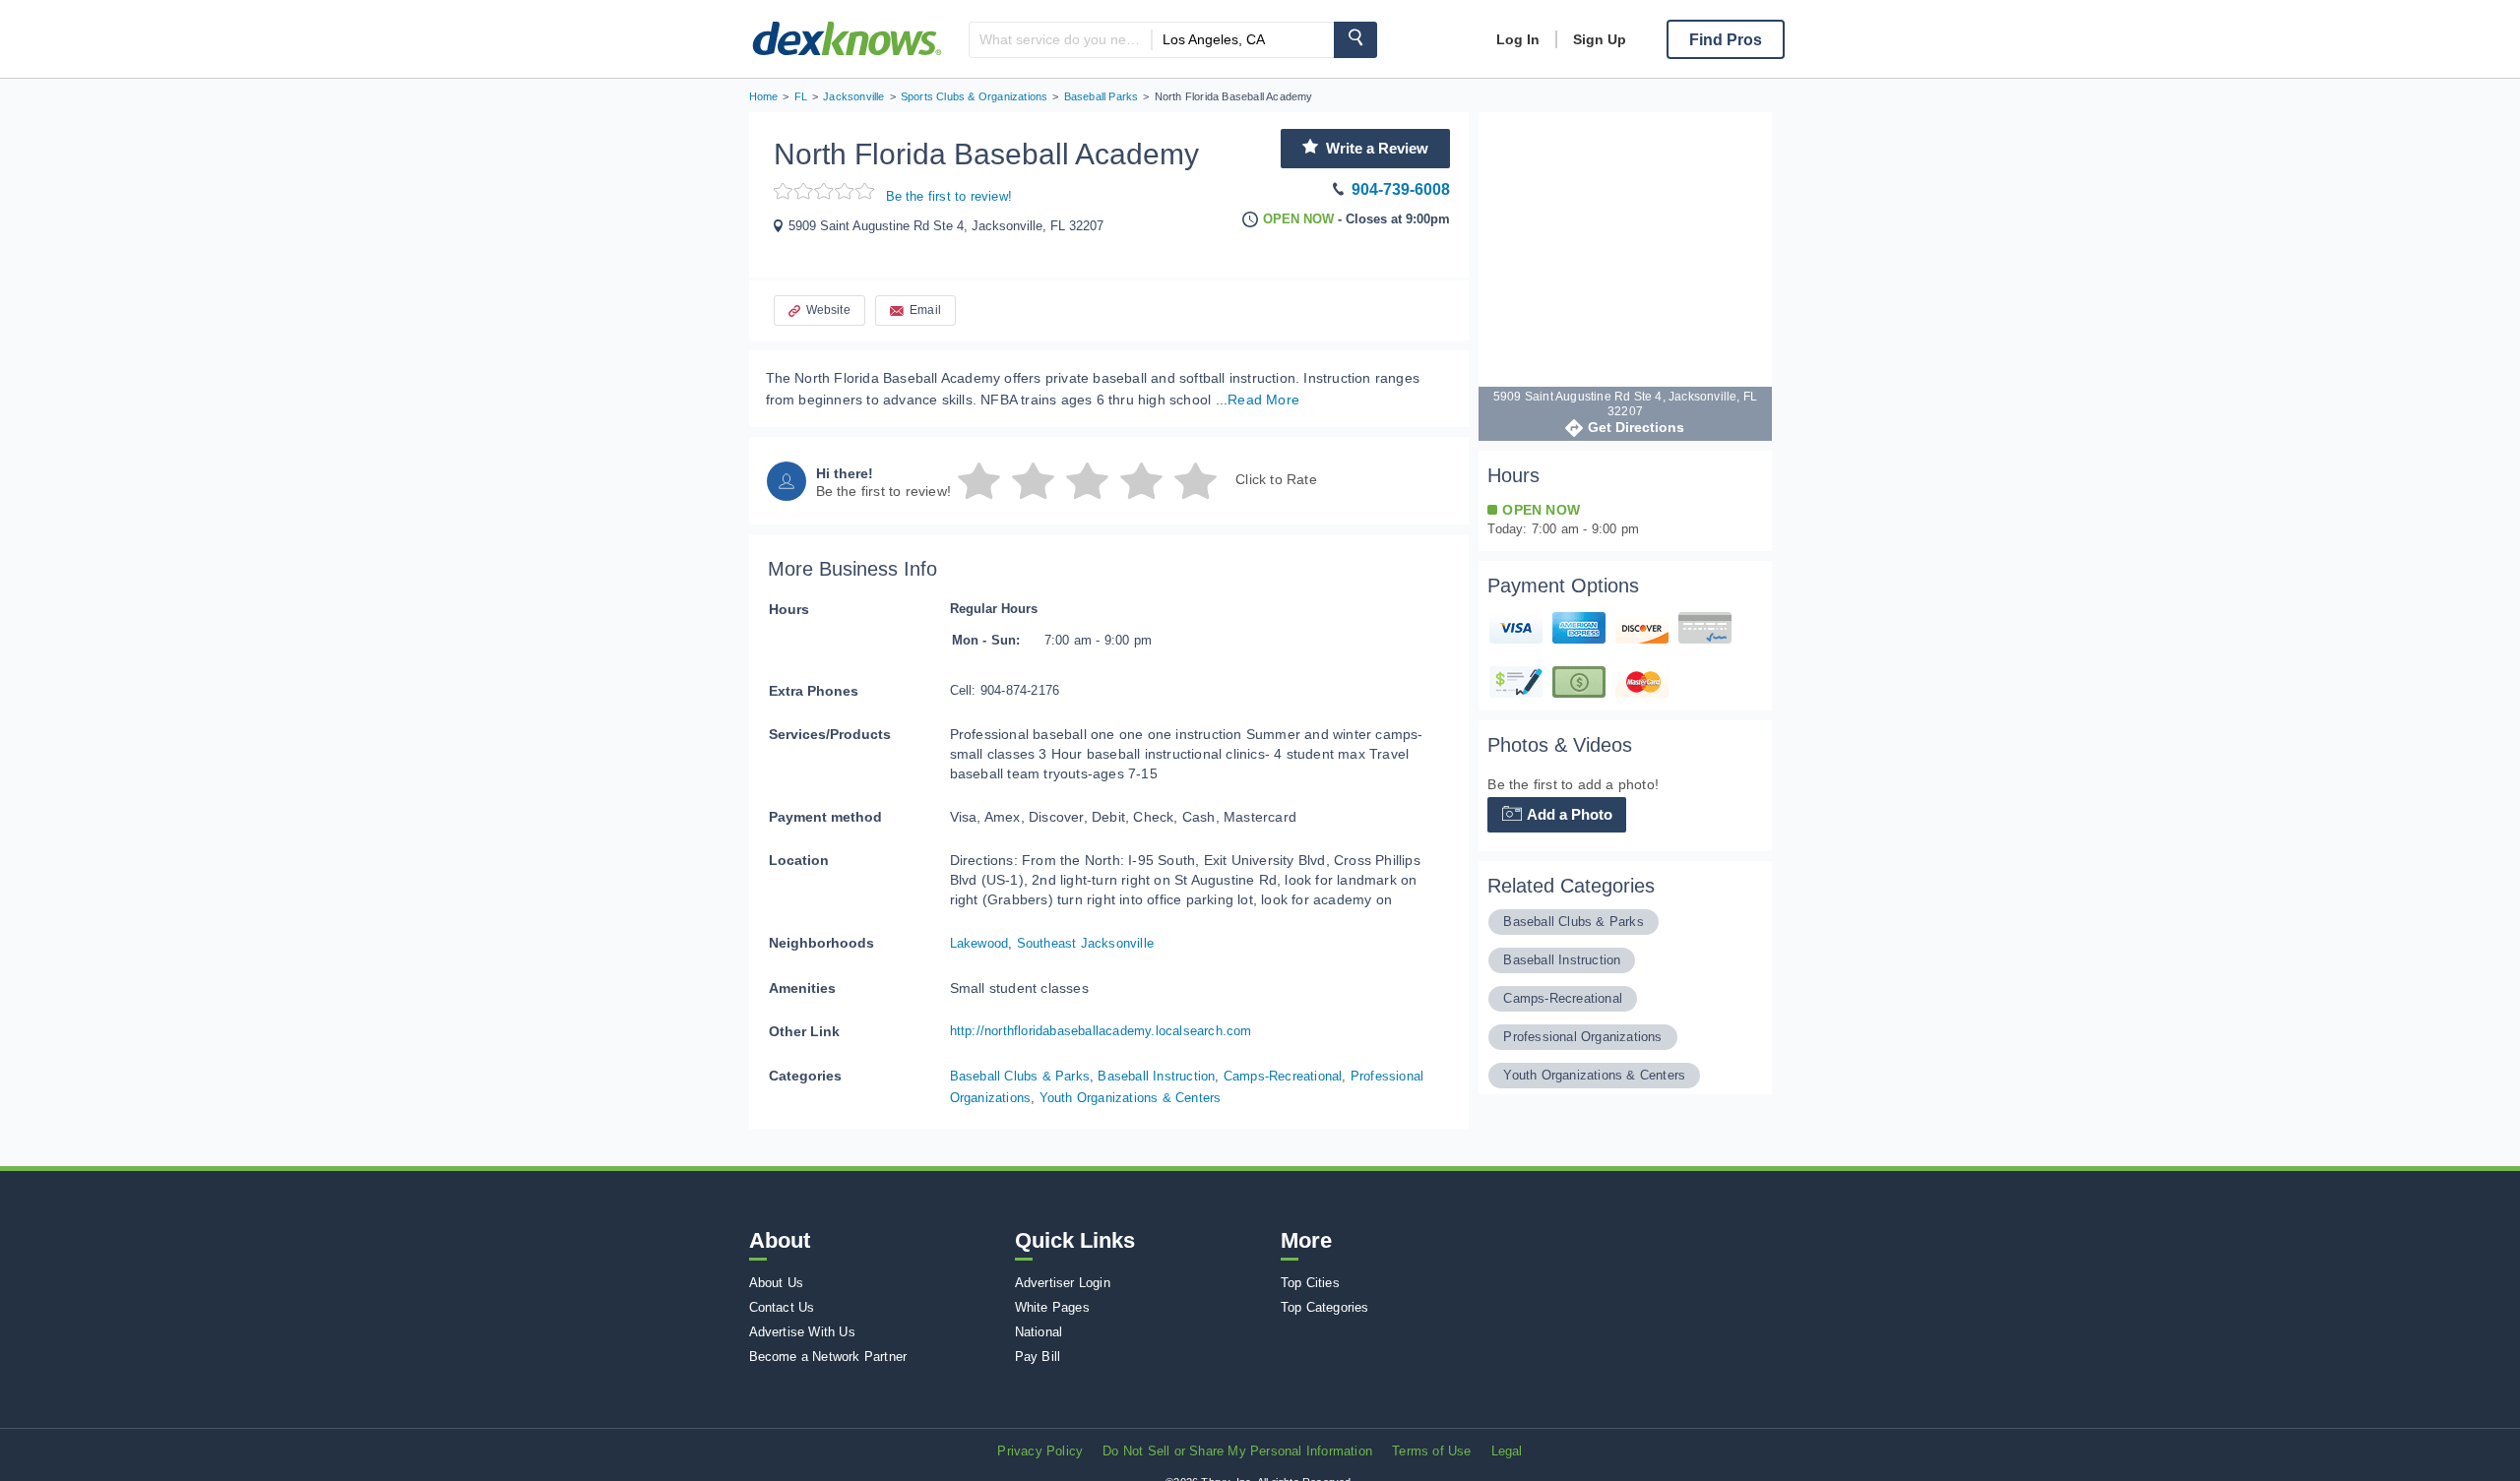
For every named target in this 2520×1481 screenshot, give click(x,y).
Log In (1518, 39)
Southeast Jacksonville (1085, 943)
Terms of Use (1431, 1451)
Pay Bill (1038, 1357)
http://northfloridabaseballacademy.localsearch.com (1101, 1031)
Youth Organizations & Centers (1131, 1098)
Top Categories (1325, 1307)
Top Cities (1310, 1283)
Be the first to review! (949, 196)
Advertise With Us (802, 1332)
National (1039, 1332)
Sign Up (1600, 39)
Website (828, 310)
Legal (1507, 1451)
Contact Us (782, 1307)
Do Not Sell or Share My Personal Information (1237, 1451)
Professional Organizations (1582, 1037)
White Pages (1052, 1307)
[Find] (1355, 40)
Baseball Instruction (1156, 1076)
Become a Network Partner (828, 1357)
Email (925, 310)
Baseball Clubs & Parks (1020, 1076)
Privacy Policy (1040, 1451)
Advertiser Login (1063, 1283)
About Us (777, 1283)
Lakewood (979, 943)
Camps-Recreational (1283, 1076)
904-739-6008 (1401, 189)
